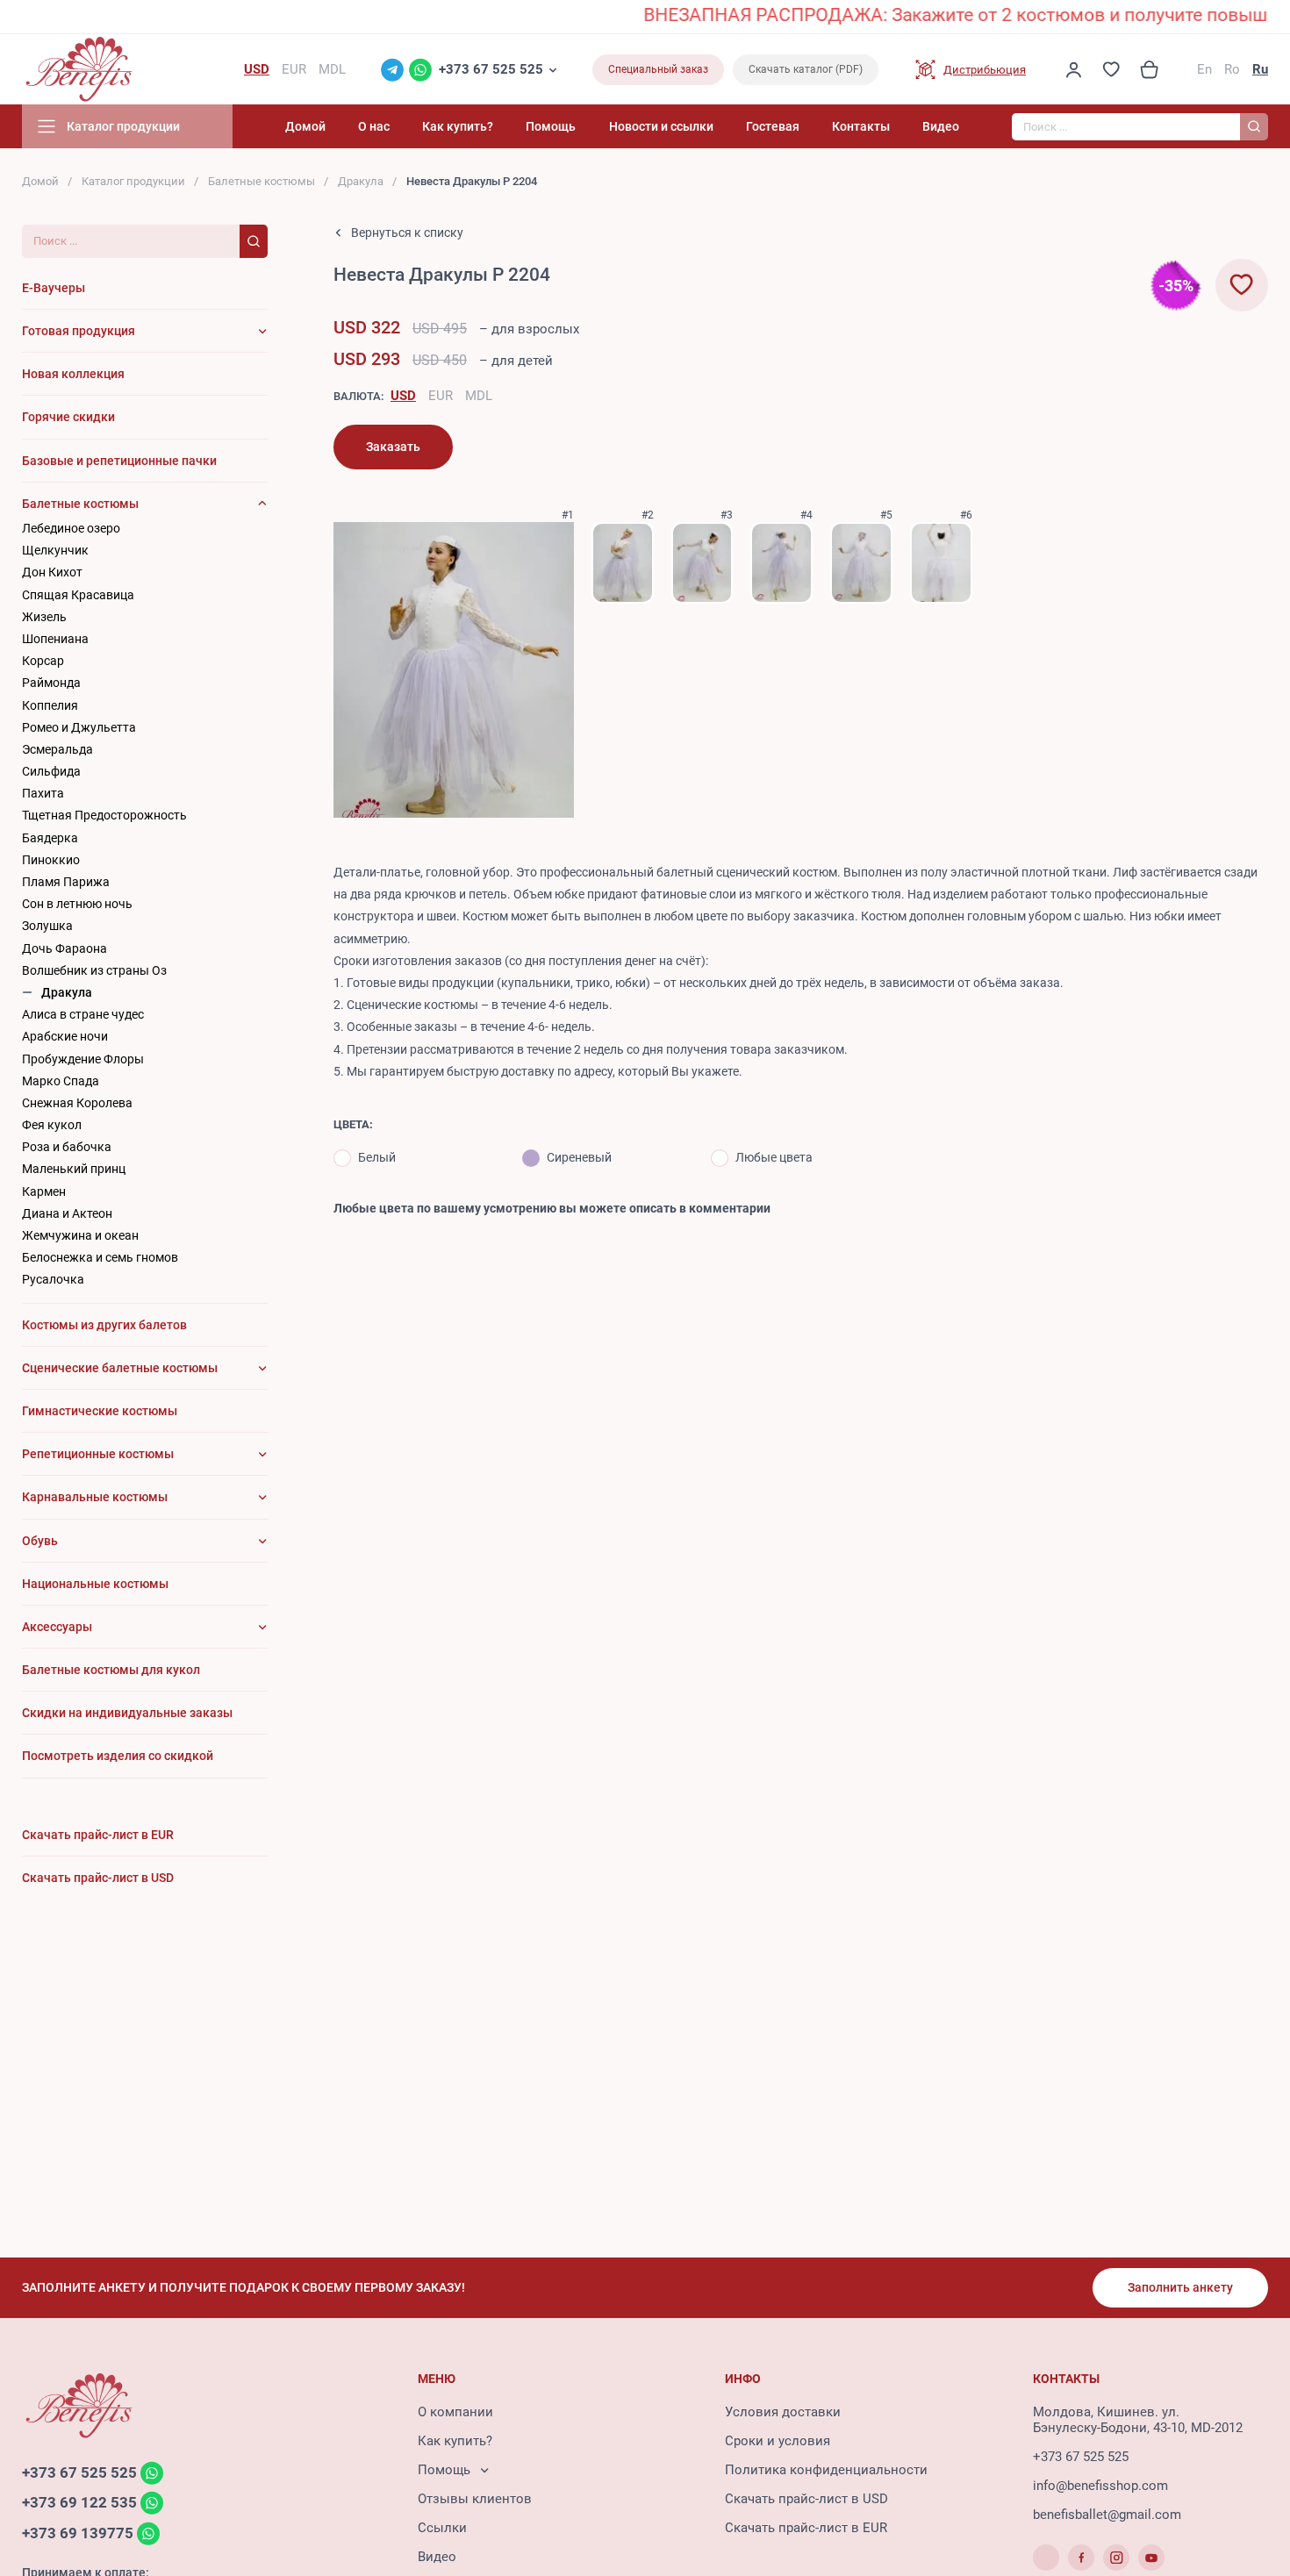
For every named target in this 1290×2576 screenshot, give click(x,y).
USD (403, 396)
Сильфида (51, 771)
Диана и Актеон (67, 1213)
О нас (374, 126)
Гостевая (773, 126)
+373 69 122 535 (79, 2503)
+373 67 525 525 (491, 69)
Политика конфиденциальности (826, 2470)
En (1204, 69)
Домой (305, 126)
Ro (1232, 69)
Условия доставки (783, 2412)
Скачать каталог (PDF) (806, 69)
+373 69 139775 (78, 2533)
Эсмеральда (57, 749)
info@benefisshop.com (1100, 2486)
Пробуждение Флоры (83, 1059)
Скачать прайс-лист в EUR (806, 2528)
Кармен (44, 1191)
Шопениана (55, 639)
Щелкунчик (55, 550)
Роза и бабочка (67, 1147)
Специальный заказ (658, 69)
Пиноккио (51, 860)
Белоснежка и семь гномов (100, 1257)
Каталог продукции (133, 181)
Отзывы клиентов (475, 2499)
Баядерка (50, 838)
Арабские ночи (65, 1036)
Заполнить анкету (1180, 2287)
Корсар (43, 661)
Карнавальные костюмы (95, 1497)
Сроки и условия (778, 2441)
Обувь (40, 1541)
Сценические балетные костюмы (120, 1368)
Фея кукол (52, 1125)
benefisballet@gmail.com (1107, 2515)
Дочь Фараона (64, 948)
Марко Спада (61, 1081)
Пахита (43, 793)
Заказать (393, 447)
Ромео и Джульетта (79, 727)
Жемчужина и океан (80, 1235)
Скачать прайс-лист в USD (806, 2499)
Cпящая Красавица (78, 595)
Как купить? (458, 126)
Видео (941, 126)
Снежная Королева (77, 1103)
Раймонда (51, 683)
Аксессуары (57, 1627)
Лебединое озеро (71, 528)
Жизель (44, 617)
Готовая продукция (79, 331)
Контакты (861, 126)
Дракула (361, 181)
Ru (1260, 69)
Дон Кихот (52, 572)
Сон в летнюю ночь (77, 904)
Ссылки (442, 2528)
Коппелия (50, 705)
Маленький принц (74, 1169)
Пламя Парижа (66, 882)
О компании (455, 2412)
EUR (441, 396)
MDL (479, 396)
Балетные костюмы (262, 181)
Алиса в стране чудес (83, 1014)
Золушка (47, 926)
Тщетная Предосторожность (104, 815)
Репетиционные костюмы (98, 1454)
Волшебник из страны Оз (94, 970)
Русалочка (53, 1279)
